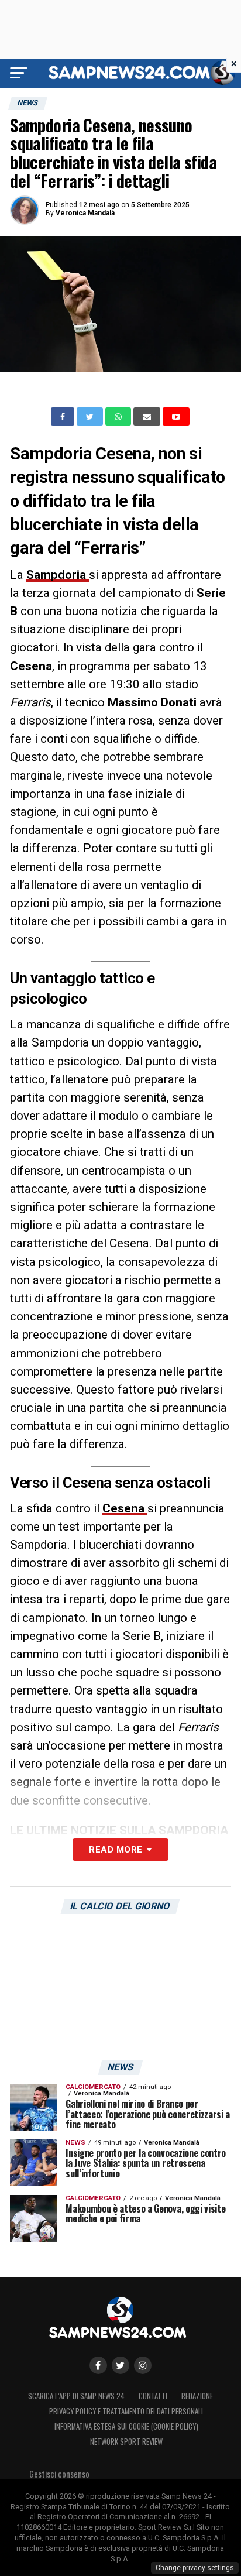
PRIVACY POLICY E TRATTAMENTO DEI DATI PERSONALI (126, 2411)
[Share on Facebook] (64, 417)
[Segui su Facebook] (98, 2365)
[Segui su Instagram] (143, 2365)
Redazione (197, 2396)
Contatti (153, 2396)
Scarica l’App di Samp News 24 (76, 2396)
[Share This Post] (119, 417)
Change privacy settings (195, 2568)
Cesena (125, 1508)
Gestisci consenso (59, 2474)
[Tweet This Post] (91, 417)
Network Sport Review (126, 2442)
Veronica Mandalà (85, 213)
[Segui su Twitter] (120, 2365)
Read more (116, 1850)
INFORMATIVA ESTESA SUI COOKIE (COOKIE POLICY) (126, 2426)
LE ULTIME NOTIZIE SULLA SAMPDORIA (119, 1830)
